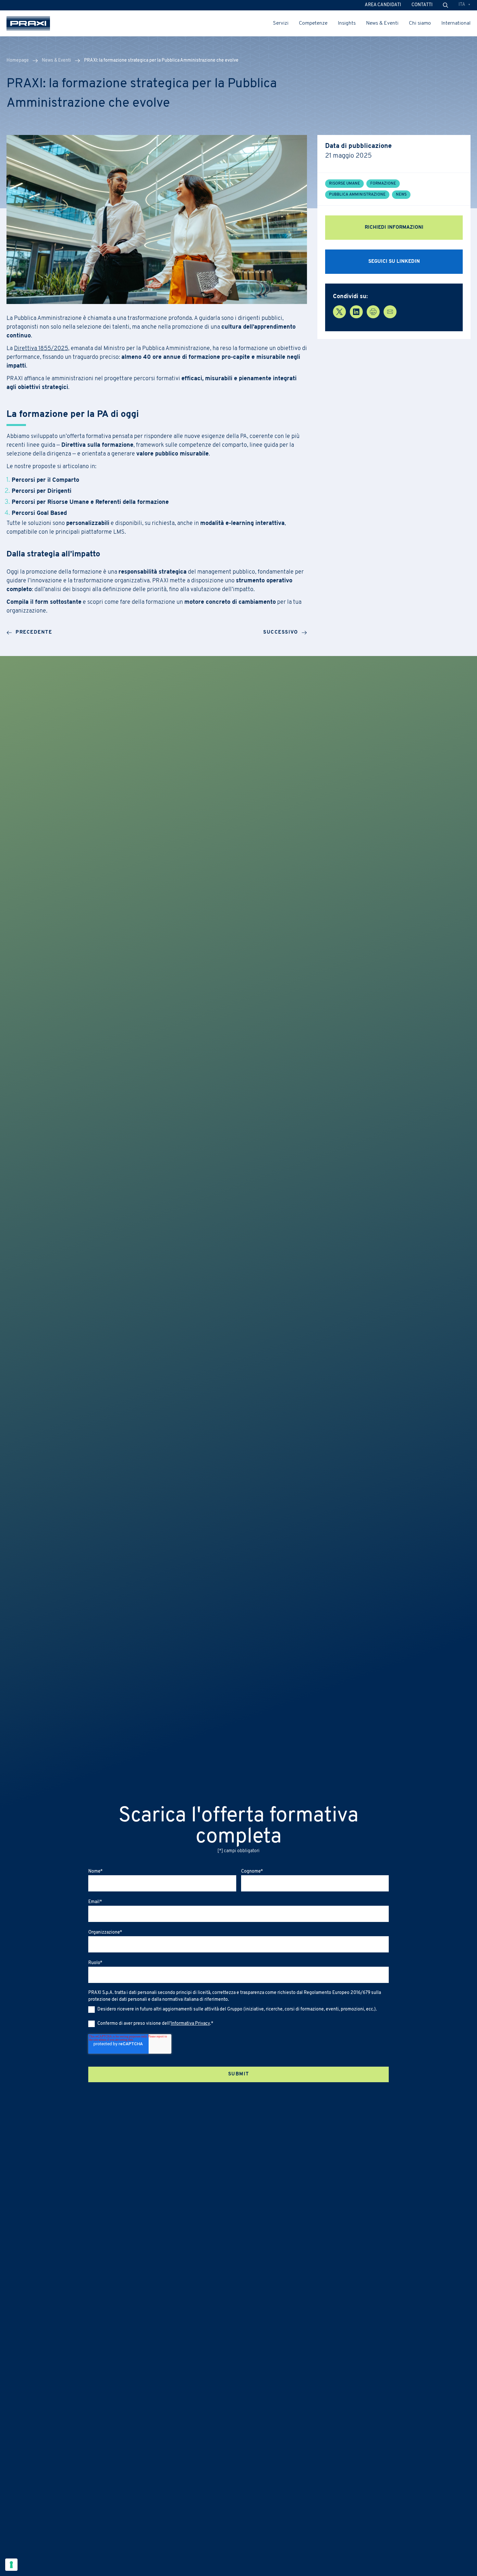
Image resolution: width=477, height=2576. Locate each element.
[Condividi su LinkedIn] (356, 312)
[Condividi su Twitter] (339, 312)
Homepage (18, 61)
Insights (347, 23)
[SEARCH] (446, 5)
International (456, 23)
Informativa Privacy (190, 2024)
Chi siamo (420, 23)
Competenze (313, 23)
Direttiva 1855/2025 (41, 349)
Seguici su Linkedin (394, 262)
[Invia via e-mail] (390, 312)
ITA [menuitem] (462, 5)
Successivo (281, 632)
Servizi (281, 23)
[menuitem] (465, 5)
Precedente (34, 632)
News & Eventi (382, 23)
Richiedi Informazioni (394, 228)
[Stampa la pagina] (373, 312)
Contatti (422, 5)
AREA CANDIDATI (383, 5)
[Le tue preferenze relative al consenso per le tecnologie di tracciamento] (11, 2565)
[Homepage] (28, 23)
